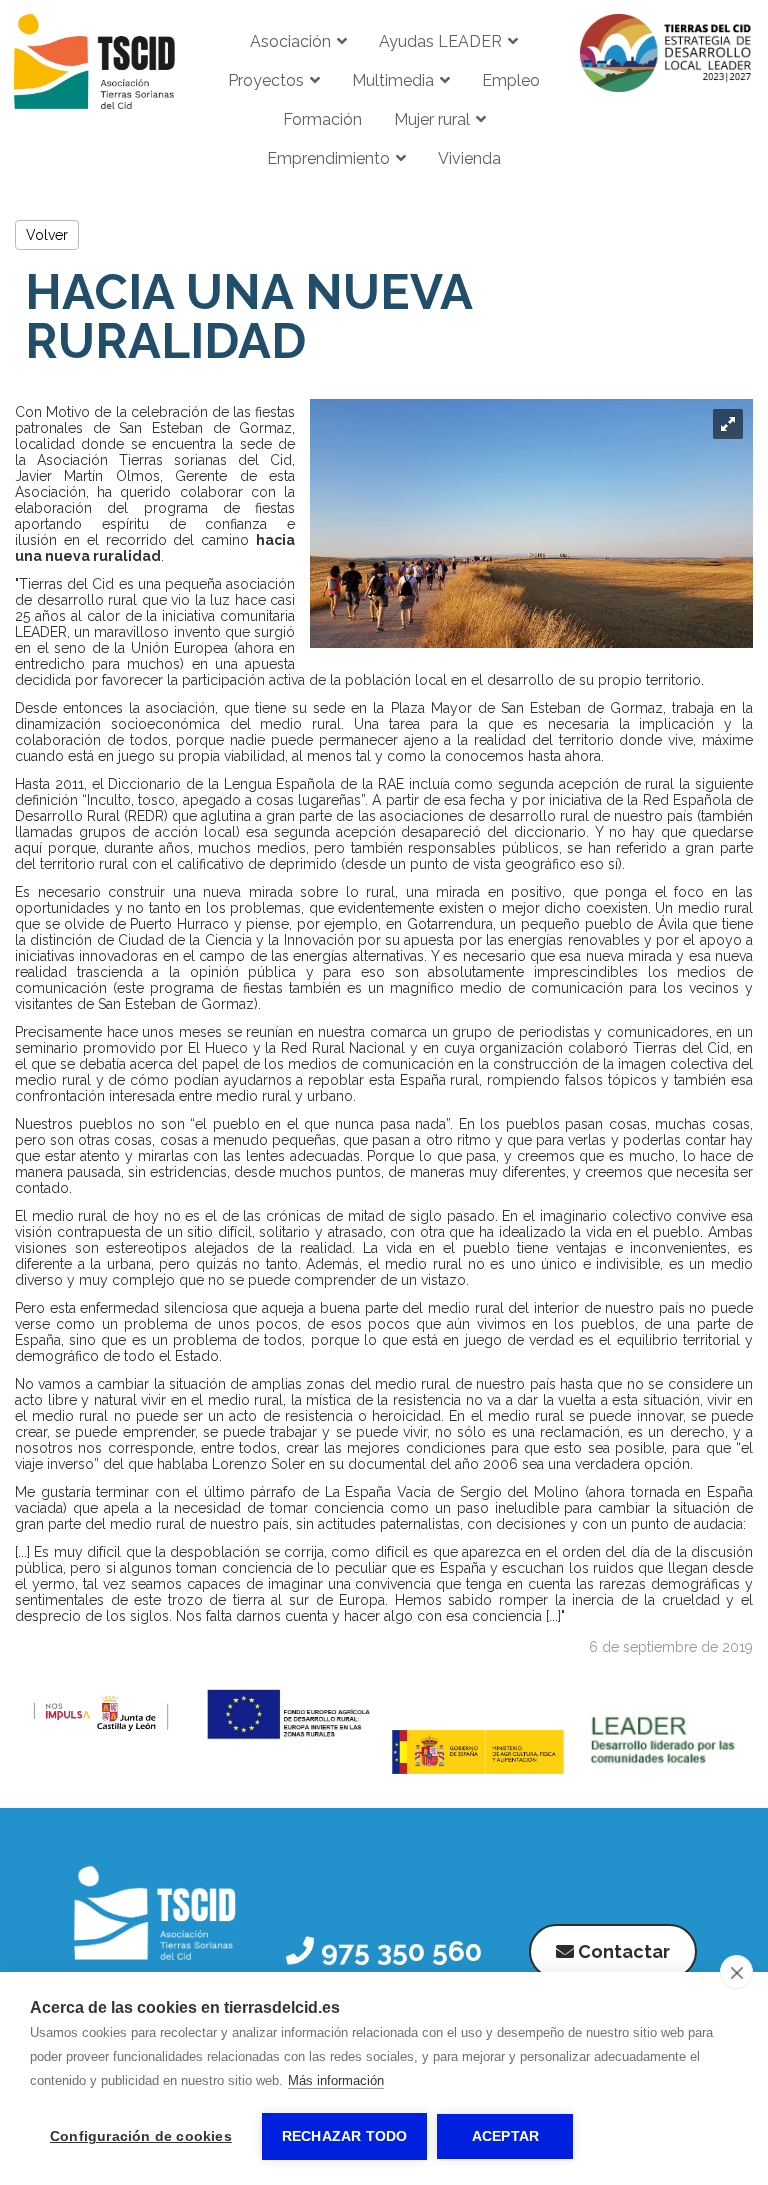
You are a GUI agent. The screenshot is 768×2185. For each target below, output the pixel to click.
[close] (736, 1972)
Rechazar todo (345, 2136)
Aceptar (505, 2136)
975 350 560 (398, 1951)
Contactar (622, 1951)
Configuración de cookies (141, 2136)
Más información (336, 2080)
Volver (47, 235)
